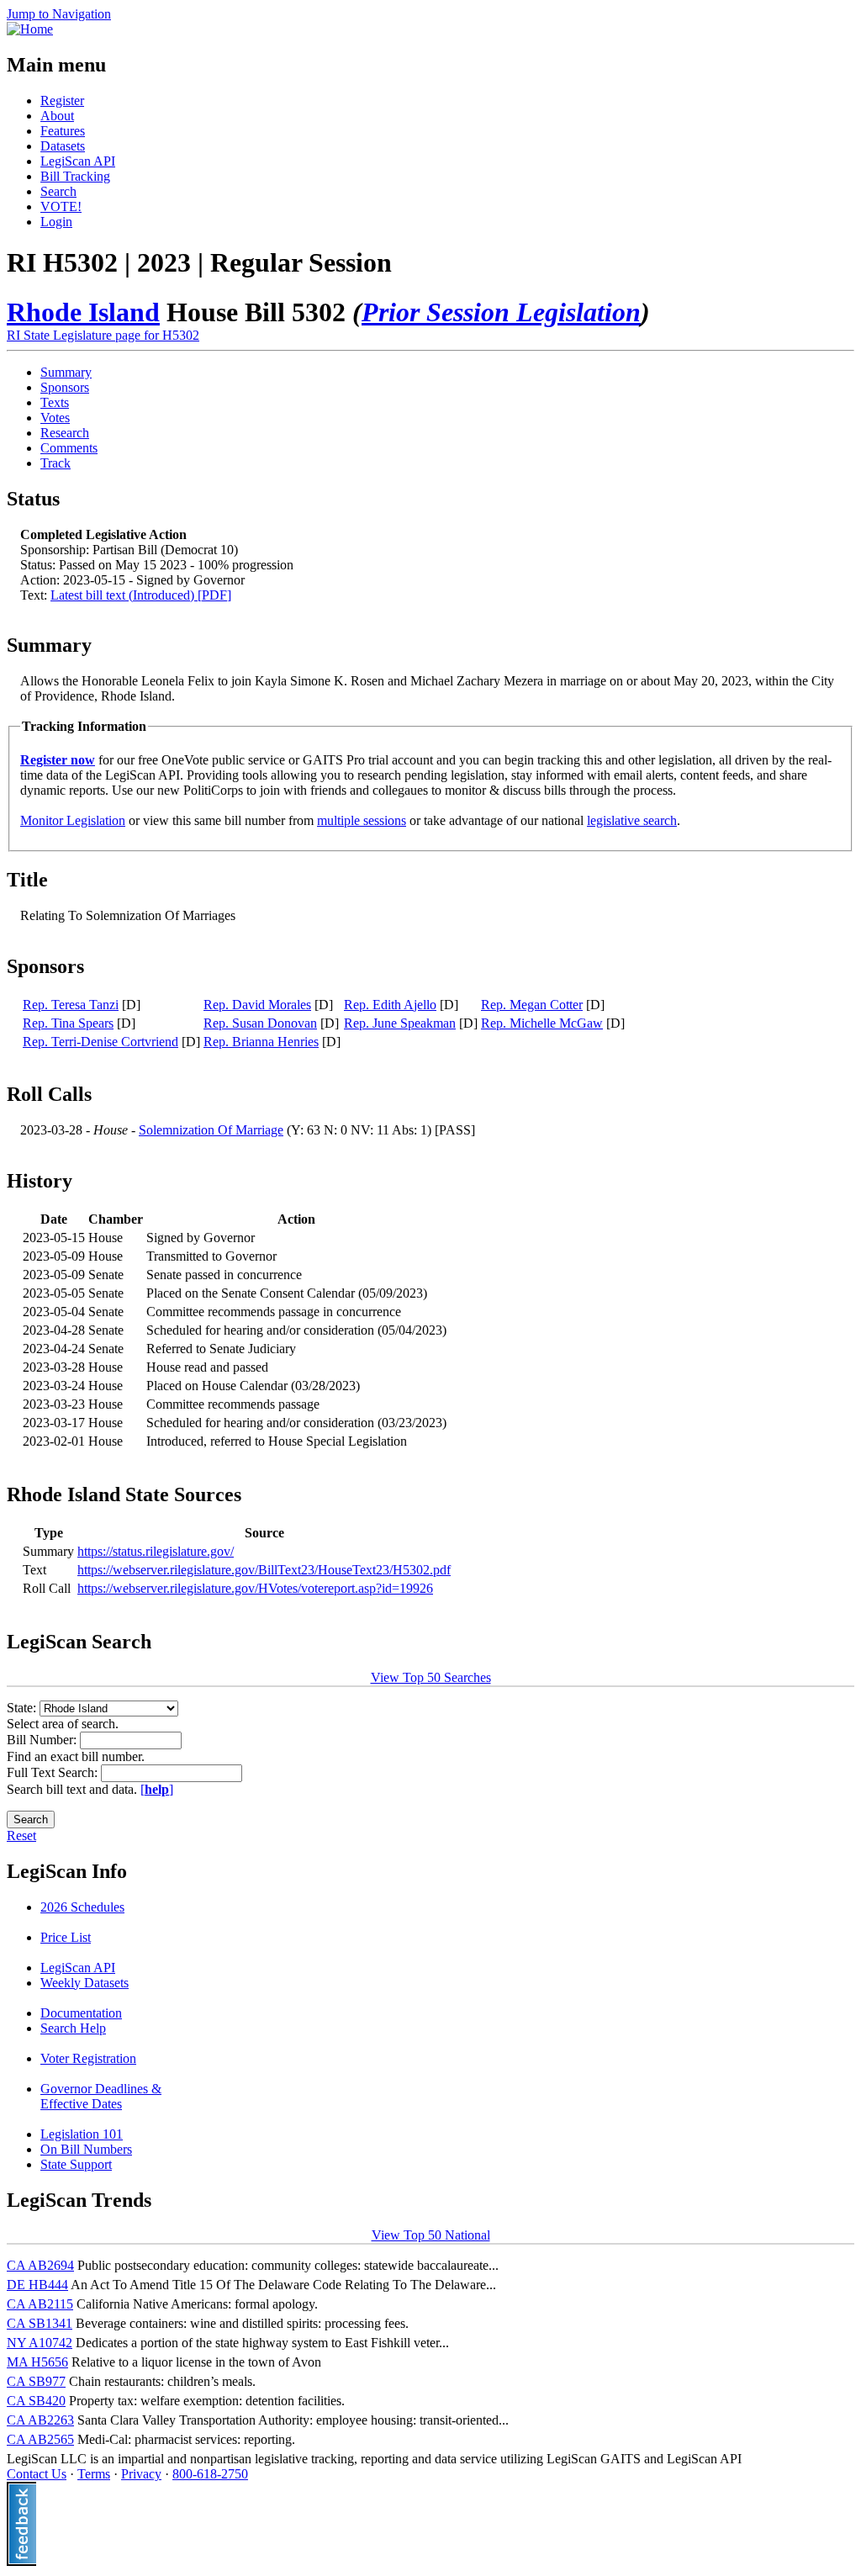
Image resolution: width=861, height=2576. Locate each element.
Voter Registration (88, 2058)
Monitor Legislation (73, 820)
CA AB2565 (40, 2439)
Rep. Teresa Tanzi (71, 1005)
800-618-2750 (210, 2474)
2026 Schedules (82, 1907)
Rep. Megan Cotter (532, 1005)
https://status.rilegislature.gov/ (156, 1551)
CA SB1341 (40, 2323)
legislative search (632, 820)
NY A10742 (40, 2343)
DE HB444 (37, 2285)
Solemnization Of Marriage (211, 1130)
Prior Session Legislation (501, 312)
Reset (21, 1835)
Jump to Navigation (59, 14)
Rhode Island (83, 312)
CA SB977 (36, 2381)
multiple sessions (362, 820)
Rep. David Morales (257, 1005)
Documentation (81, 2013)
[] (157, 1789)
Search (58, 191)
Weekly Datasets (85, 1983)
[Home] (30, 29)
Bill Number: (43, 1740)
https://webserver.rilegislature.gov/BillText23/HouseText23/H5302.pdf (264, 1570)
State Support (76, 2164)
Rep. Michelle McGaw (542, 1023)
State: (23, 1708)
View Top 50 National (431, 2235)
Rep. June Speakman (400, 1023)
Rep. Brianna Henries (261, 1042)
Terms (94, 2474)
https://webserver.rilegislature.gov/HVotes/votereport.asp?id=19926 (255, 1588)
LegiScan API (78, 161)
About (57, 116)
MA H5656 (37, 2362)
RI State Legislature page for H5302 (103, 335)
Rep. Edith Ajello (390, 1005)
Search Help (73, 2028)
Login (56, 222)
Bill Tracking (75, 176)
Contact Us (37, 2474)
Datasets (63, 146)
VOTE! (61, 206)
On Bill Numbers (86, 2149)
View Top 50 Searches (431, 1677)
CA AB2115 (40, 2304)
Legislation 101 (82, 2134)
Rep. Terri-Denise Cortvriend (100, 1042)
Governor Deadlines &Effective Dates (101, 2096)
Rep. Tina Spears (68, 1023)
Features (63, 131)
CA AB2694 (40, 2265)
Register (62, 101)
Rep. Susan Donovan (260, 1023)
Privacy (141, 2474)
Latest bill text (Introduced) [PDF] (141, 595)
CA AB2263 (40, 2420)
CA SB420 (36, 2401)
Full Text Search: (54, 1772)
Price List (66, 1937)
